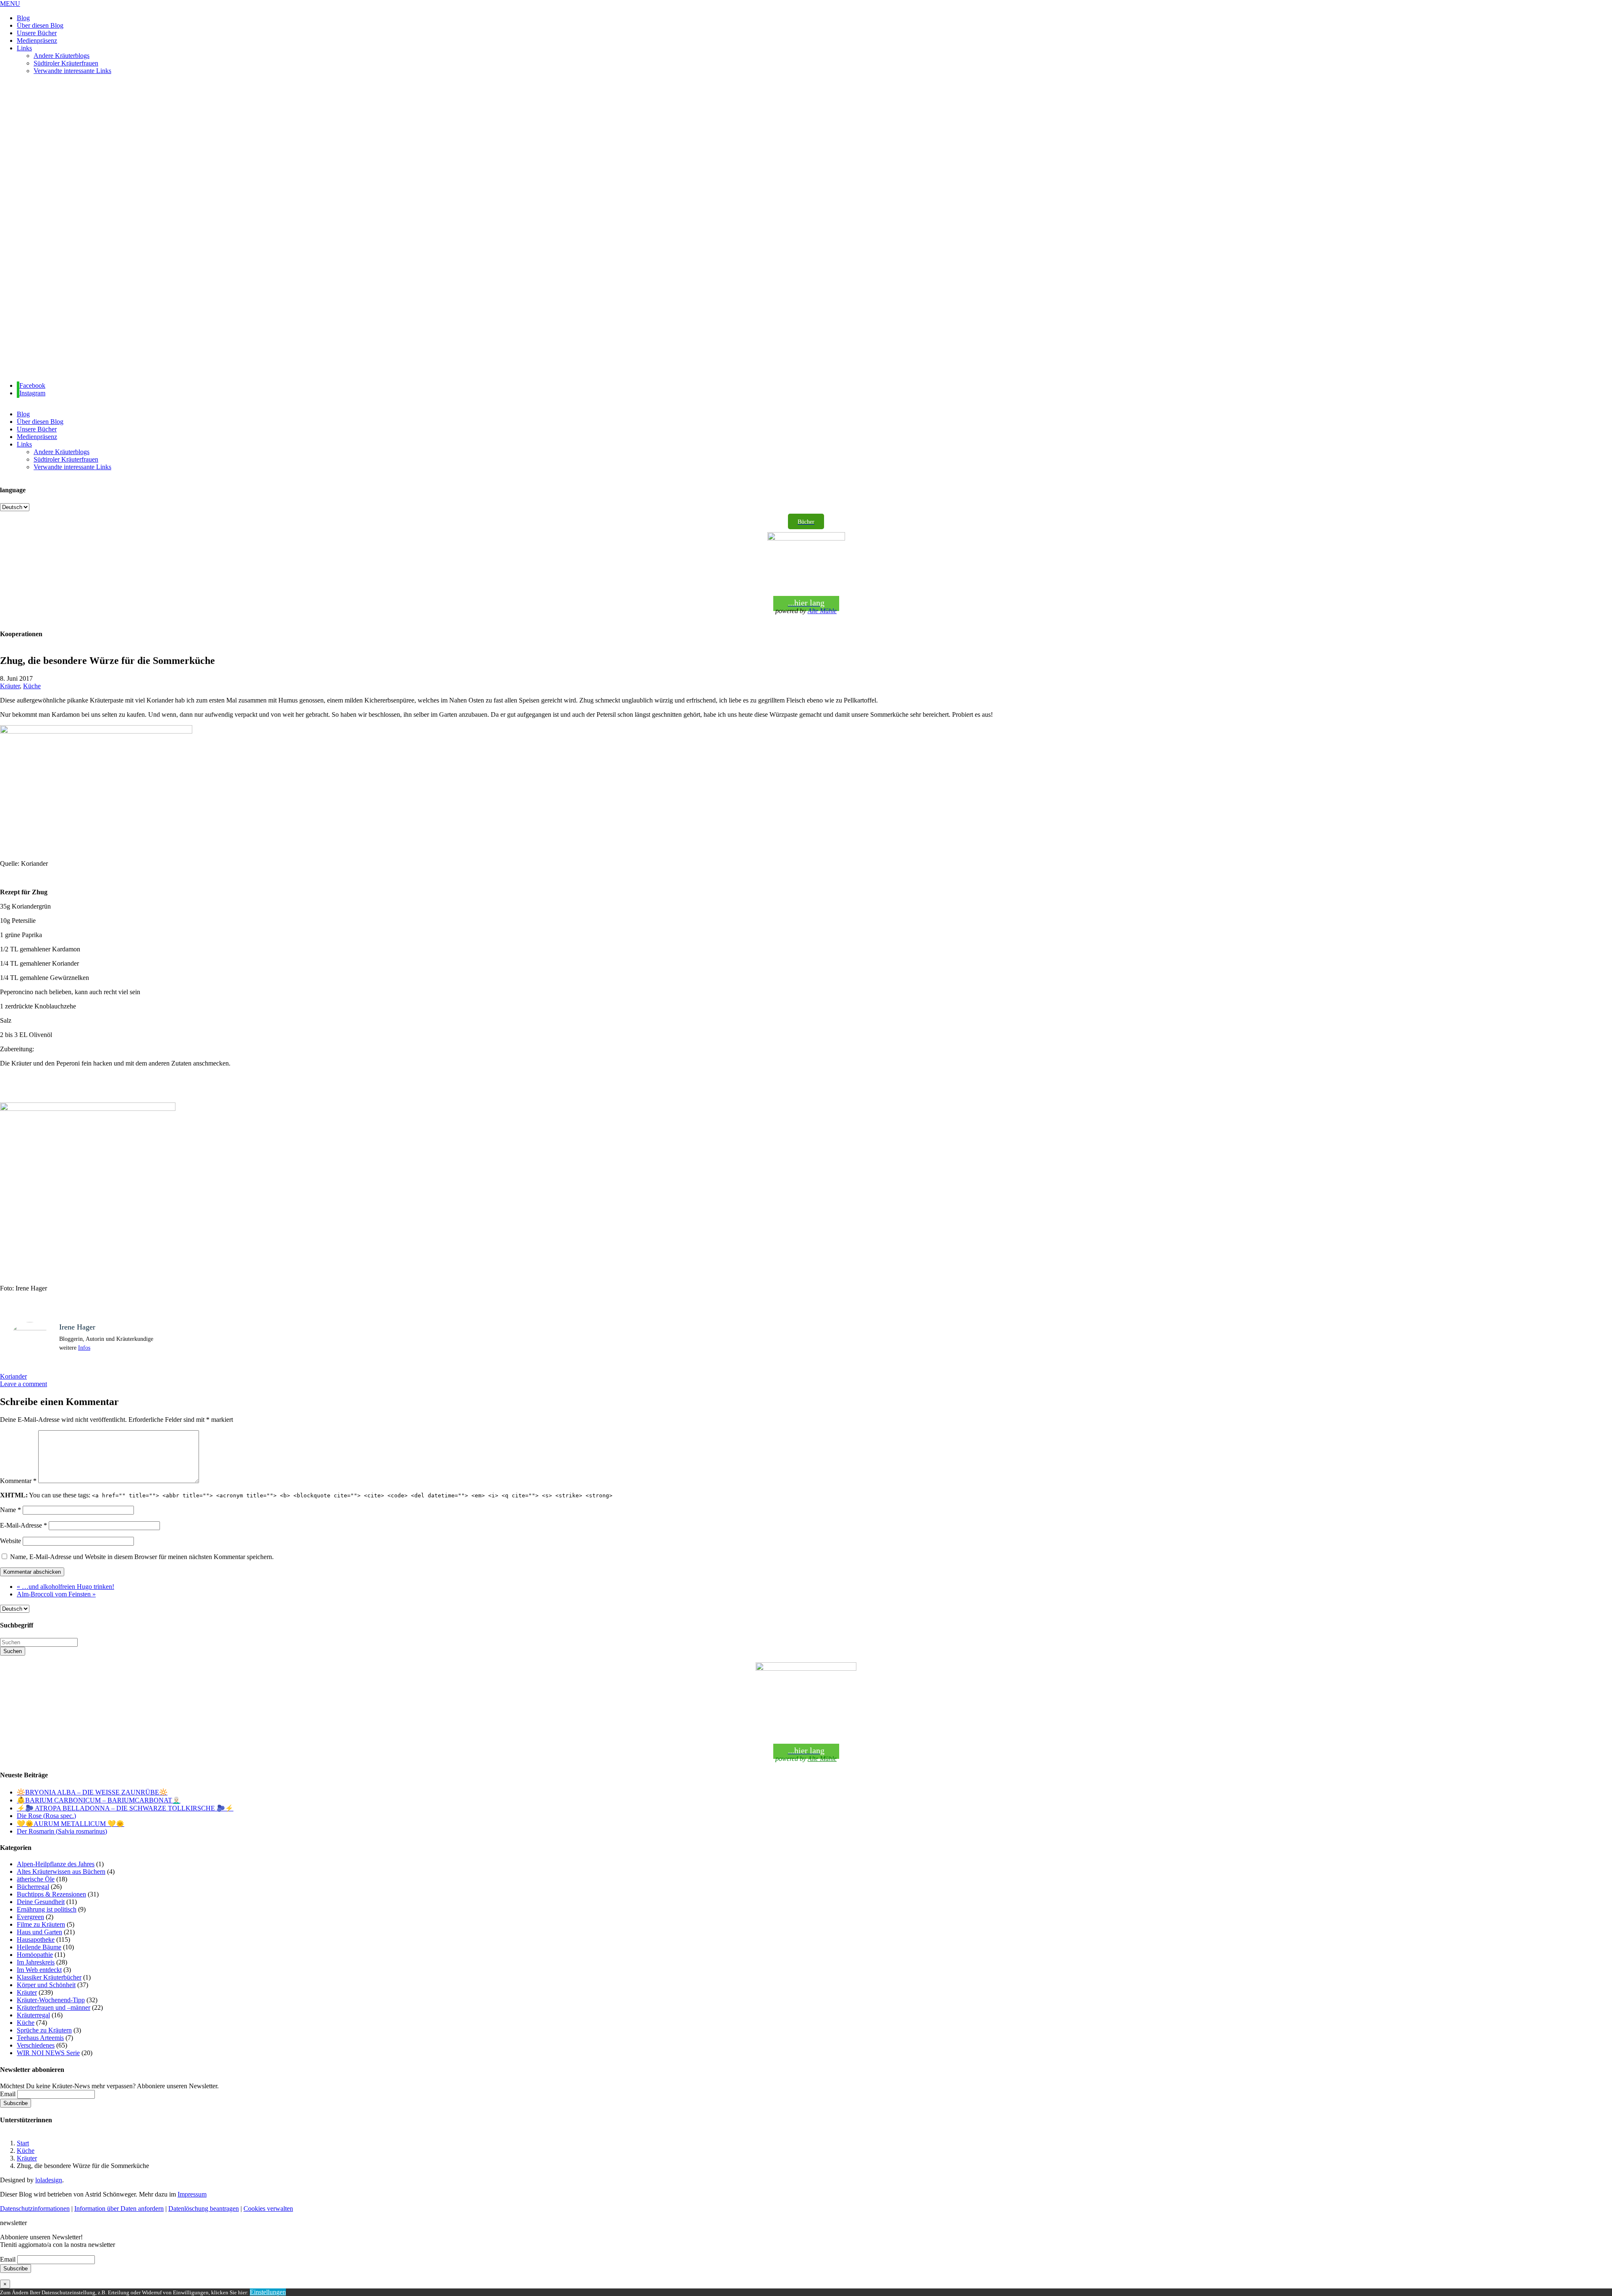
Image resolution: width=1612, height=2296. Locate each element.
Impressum (192, 2194)
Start (23, 2143)
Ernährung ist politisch (47, 1909)
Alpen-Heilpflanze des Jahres (56, 1864)
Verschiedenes (36, 2045)
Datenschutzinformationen (35, 2208)
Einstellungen (268, 2292)
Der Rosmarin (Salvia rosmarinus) (62, 1831)
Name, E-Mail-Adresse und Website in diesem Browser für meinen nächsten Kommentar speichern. (142, 1557)
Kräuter (10, 686)
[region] (806, 228)
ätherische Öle (36, 1879)
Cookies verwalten (268, 2208)
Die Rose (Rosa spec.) (46, 1816)
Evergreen (30, 1917)
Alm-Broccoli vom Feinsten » (56, 1594)
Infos (84, 1348)
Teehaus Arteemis (40, 2038)
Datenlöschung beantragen (204, 2208)
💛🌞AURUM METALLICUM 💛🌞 (71, 1824)
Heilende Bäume (39, 1947)
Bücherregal (33, 1887)
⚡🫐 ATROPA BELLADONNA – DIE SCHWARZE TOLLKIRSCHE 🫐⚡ (125, 1808)
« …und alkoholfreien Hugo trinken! (65, 1587)
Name (10, 1510)
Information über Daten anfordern (119, 2208)
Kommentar (18, 1481)
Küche (32, 686)
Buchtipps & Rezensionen (51, 1894)
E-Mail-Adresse (24, 1525)
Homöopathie (35, 1955)
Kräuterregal (33, 2015)
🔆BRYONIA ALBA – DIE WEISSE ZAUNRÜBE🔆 (92, 1792)
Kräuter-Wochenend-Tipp (51, 2000)
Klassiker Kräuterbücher (49, 1977)
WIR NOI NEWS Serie (48, 2053)
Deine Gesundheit (41, 1902)
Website (10, 1541)
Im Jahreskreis (36, 1962)
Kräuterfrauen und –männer (54, 2007)
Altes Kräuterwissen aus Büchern (61, 1872)
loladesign (49, 2180)
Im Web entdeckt (39, 1970)
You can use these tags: (306, 1495)
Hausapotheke (36, 1939)
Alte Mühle (822, 611)
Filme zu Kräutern (41, 1924)
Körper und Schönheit (46, 1985)
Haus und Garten (39, 1932)
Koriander (13, 1376)
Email (8, 2094)
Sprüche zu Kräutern (44, 2030)
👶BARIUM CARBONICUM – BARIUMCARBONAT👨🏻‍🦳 (99, 1800)
